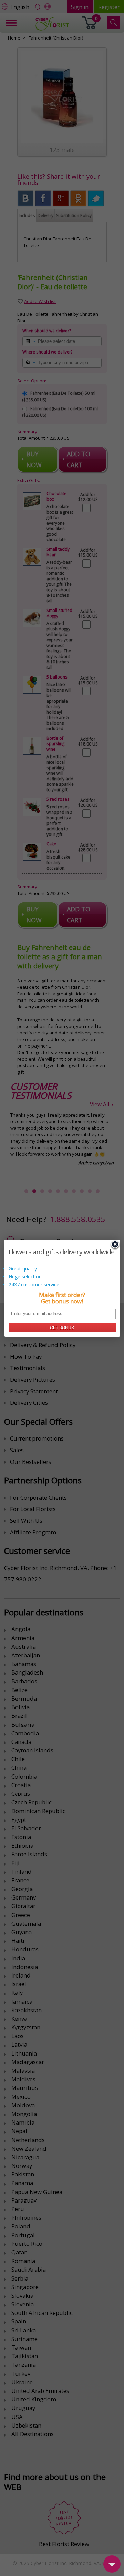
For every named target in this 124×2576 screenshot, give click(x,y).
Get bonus (62, 1328)
